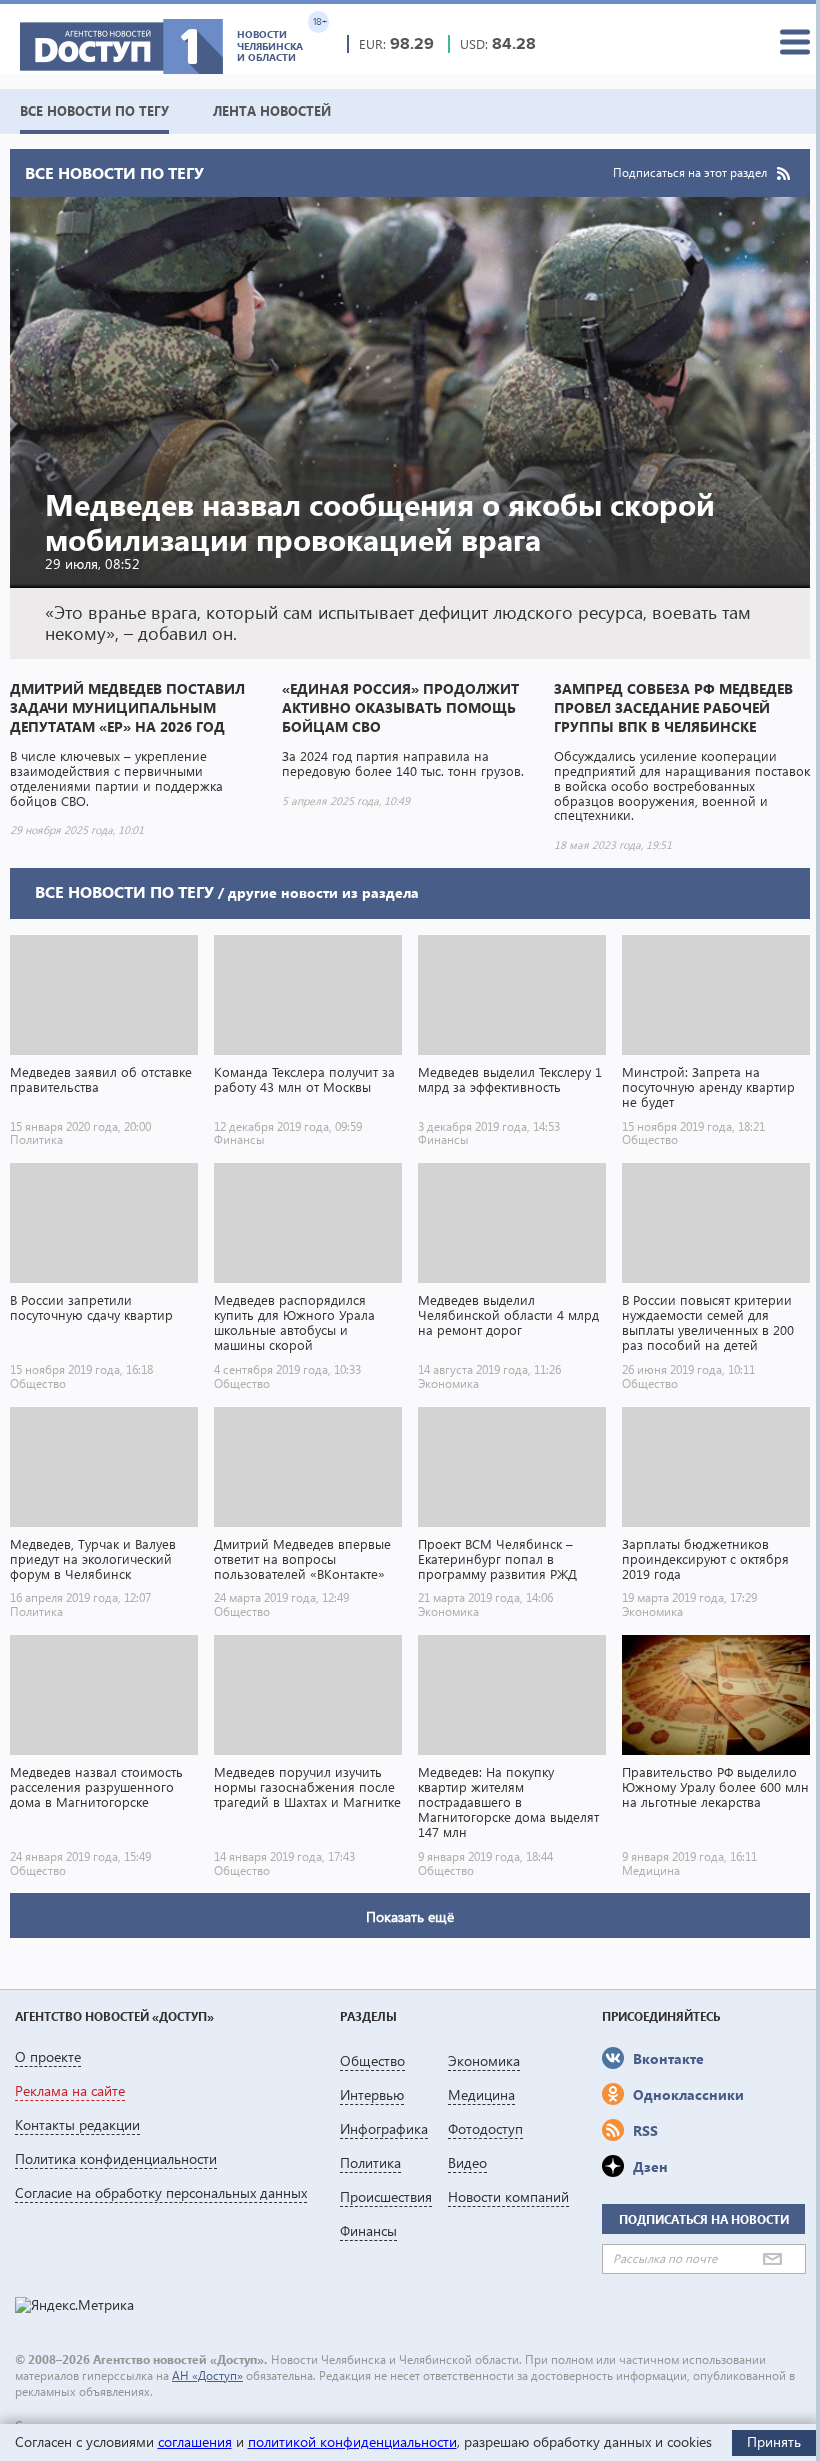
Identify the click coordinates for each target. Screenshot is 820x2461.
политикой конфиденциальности (352, 2441)
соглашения (195, 2441)
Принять (774, 2441)
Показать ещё (410, 1916)
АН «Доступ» (207, 2375)
